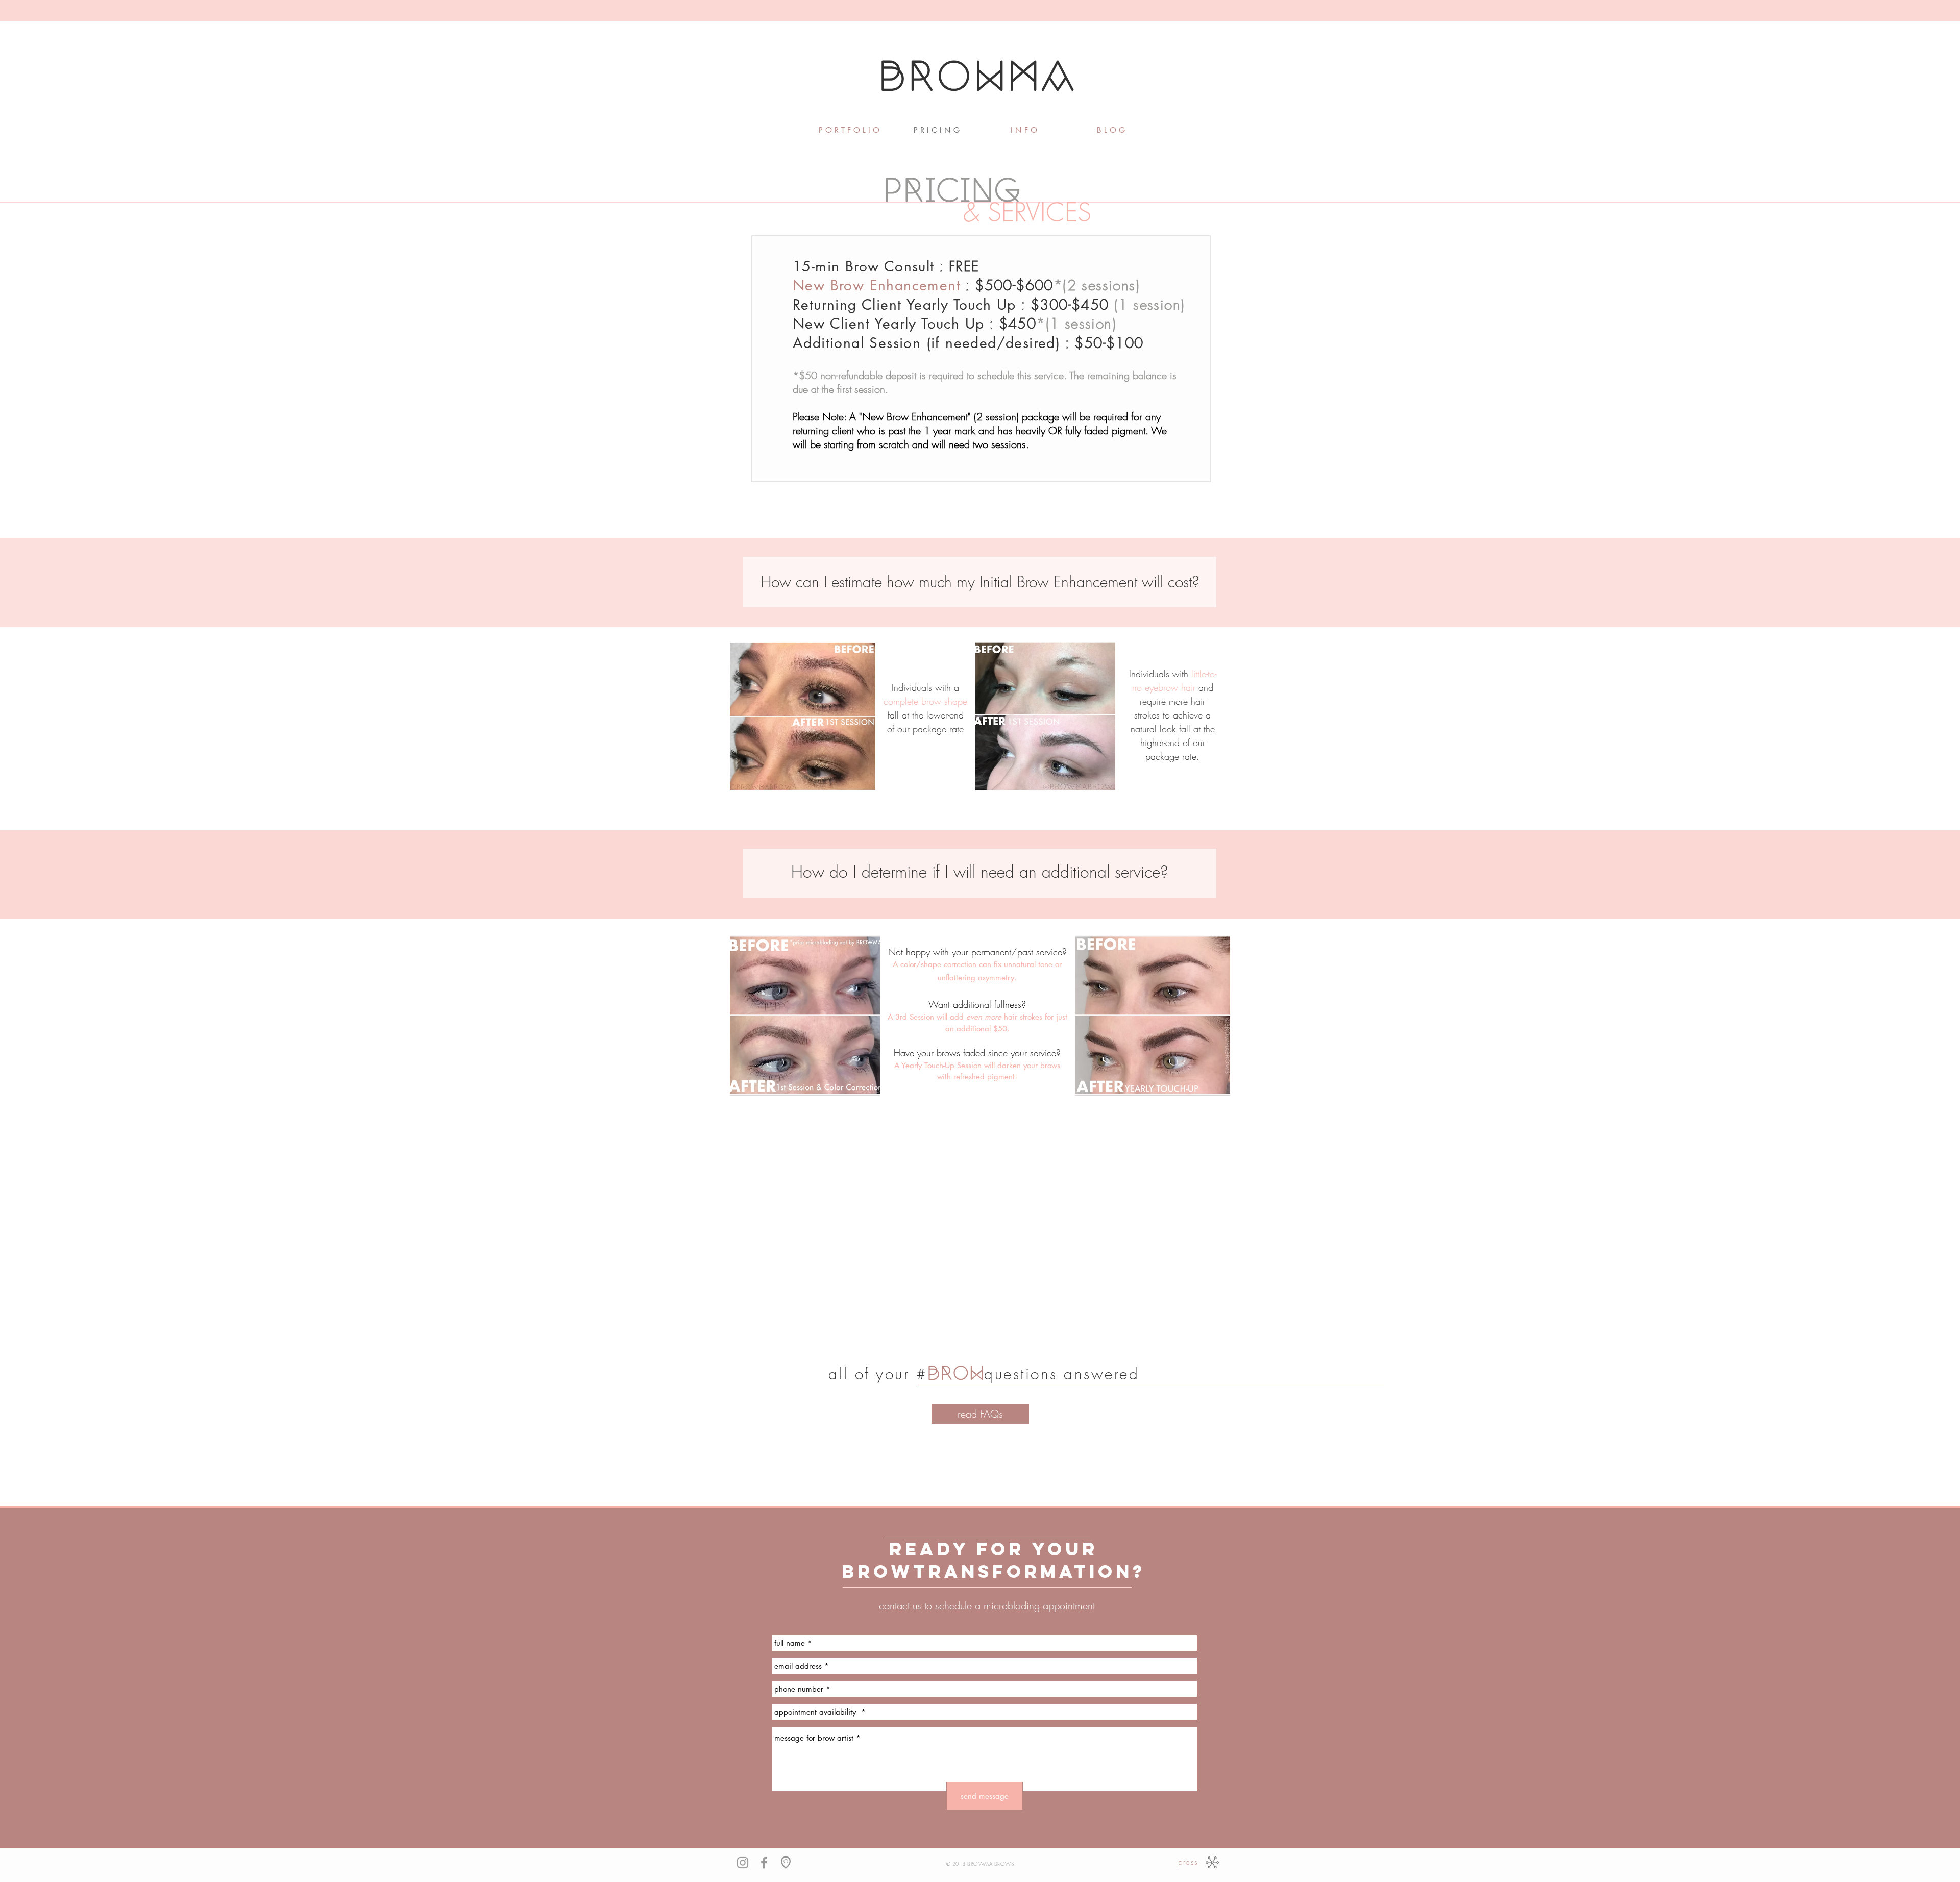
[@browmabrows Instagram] (743, 1863)
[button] (1024, 130)
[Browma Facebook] (764, 1863)
